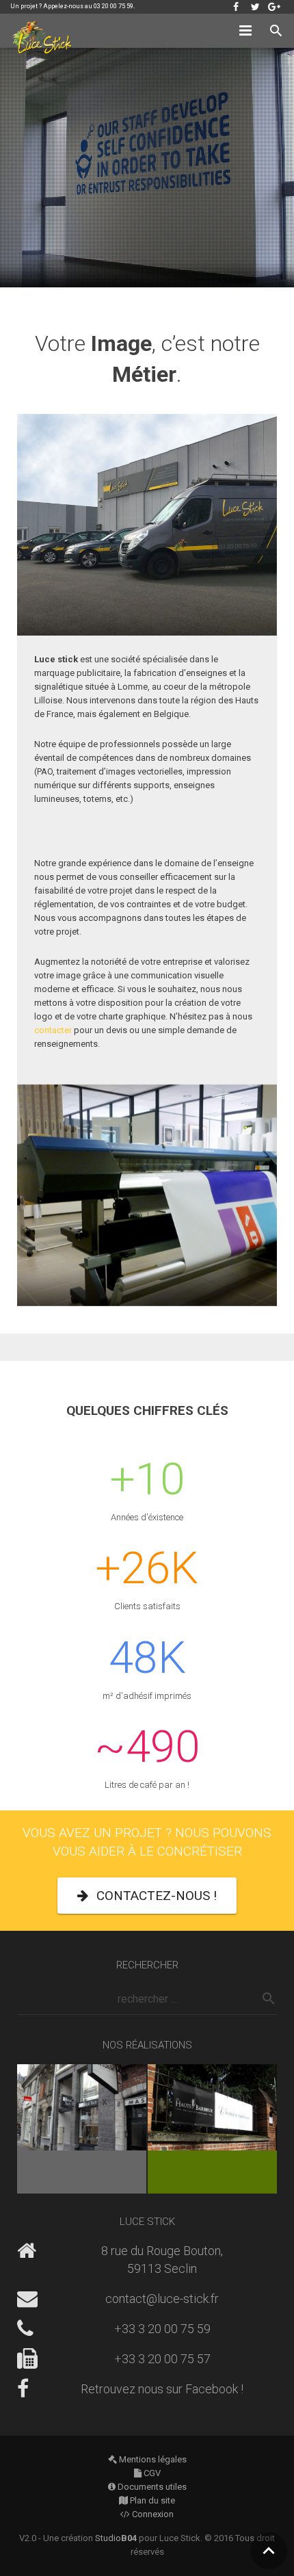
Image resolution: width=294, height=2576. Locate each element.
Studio (116, 2538)
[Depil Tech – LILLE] (82, 2129)
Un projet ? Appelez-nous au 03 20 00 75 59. (72, 6)
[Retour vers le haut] (269, 2551)
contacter (53, 1030)
